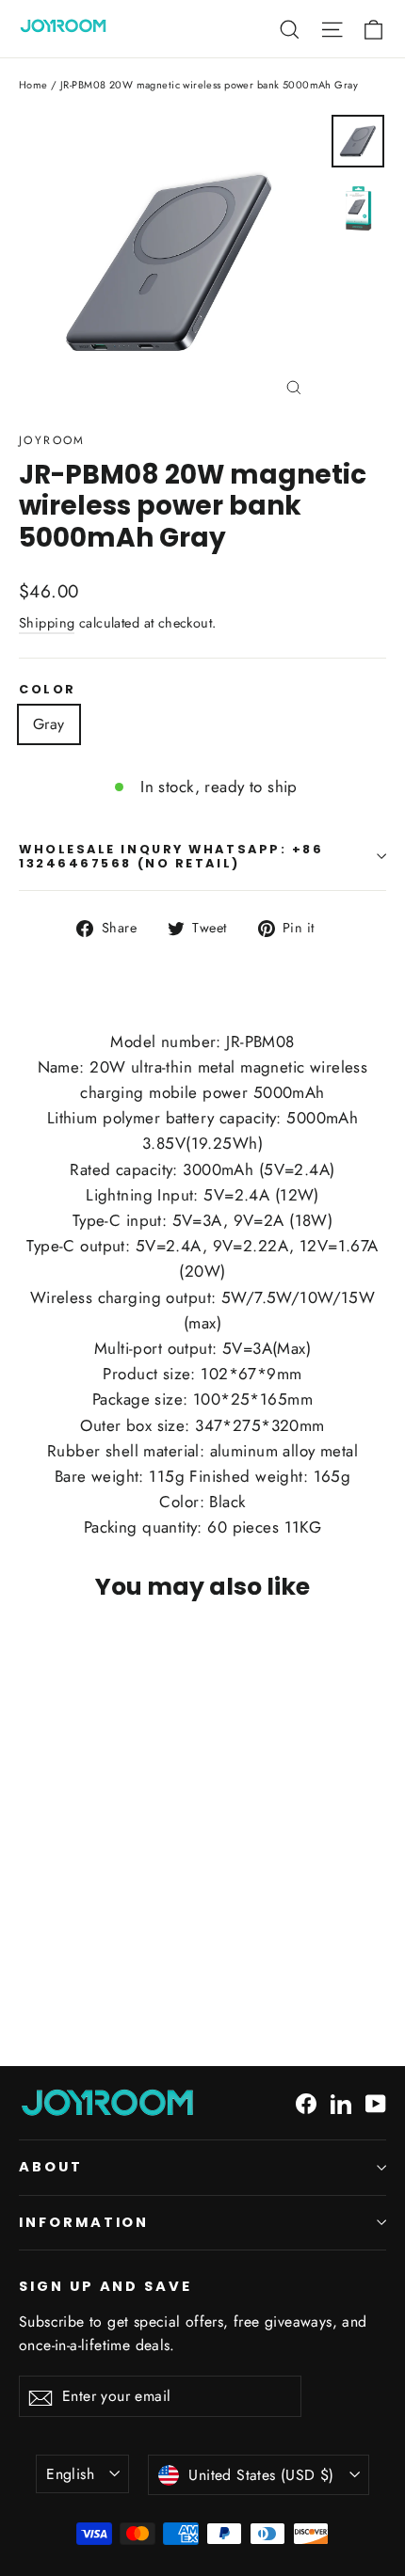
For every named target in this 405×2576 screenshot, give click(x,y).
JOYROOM (52, 440)
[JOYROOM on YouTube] (376, 2102)
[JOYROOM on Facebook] (306, 2102)
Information (84, 2222)
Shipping (47, 623)
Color (48, 689)
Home (33, 85)
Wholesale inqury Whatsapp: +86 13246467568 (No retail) (171, 856)
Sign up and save (105, 2286)
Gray (49, 724)
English (70, 2474)
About (51, 2167)
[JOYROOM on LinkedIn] (341, 2102)
